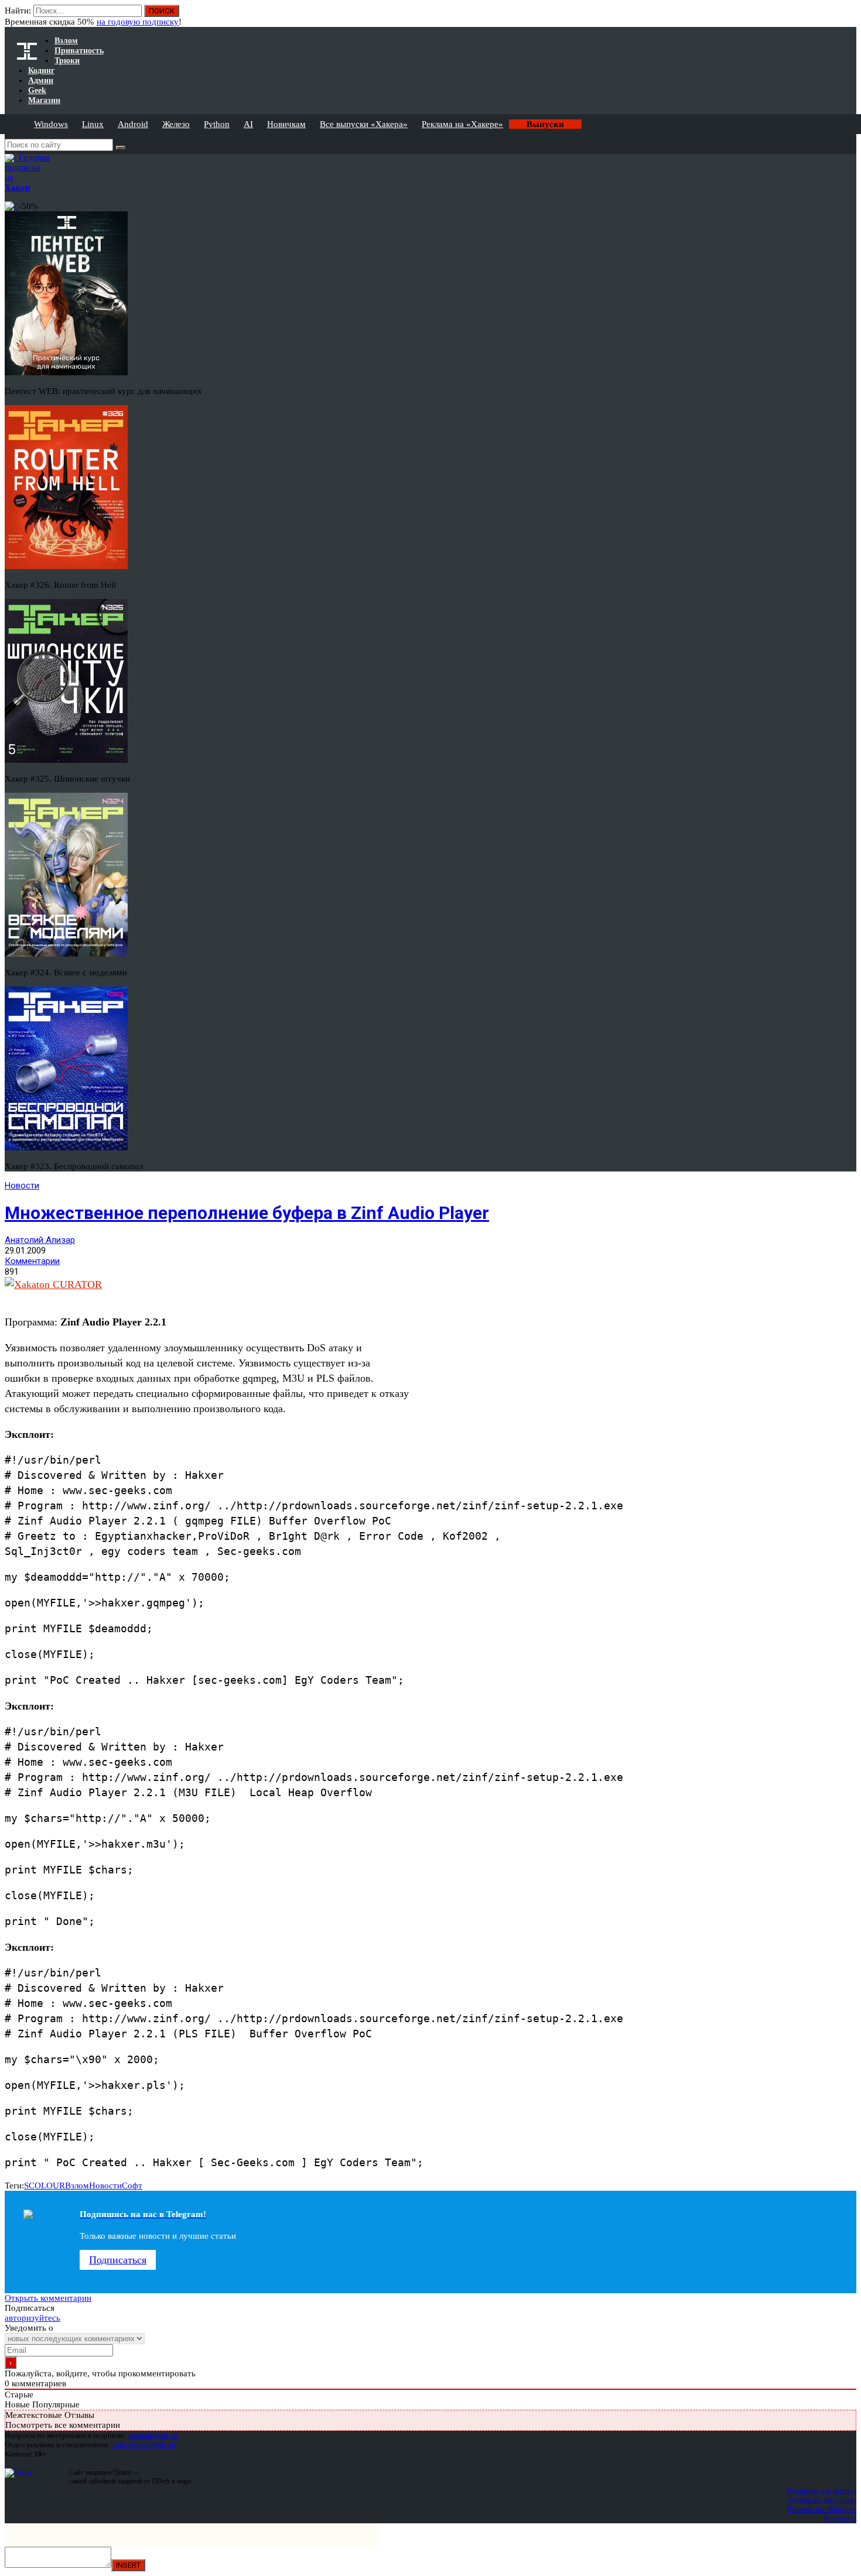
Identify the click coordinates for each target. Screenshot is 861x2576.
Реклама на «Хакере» (462, 124)
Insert (128, 2565)
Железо (176, 124)
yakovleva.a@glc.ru (144, 2445)
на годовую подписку (138, 22)
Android (133, 124)
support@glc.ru (153, 2435)
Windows (51, 124)
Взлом (77, 2186)
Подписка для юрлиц (822, 2500)
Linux (93, 124)
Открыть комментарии (48, 2298)
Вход (848, 16)
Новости (22, 1186)
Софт (132, 2186)
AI (248, 124)
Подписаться (118, 2260)
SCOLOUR (45, 2186)
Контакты (840, 2518)
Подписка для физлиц (821, 2490)
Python (217, 124)
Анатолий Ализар (40, 1240)
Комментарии (32, 1261)
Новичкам (286, 124)
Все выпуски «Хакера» (364, 124)
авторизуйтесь (33, 2318)
